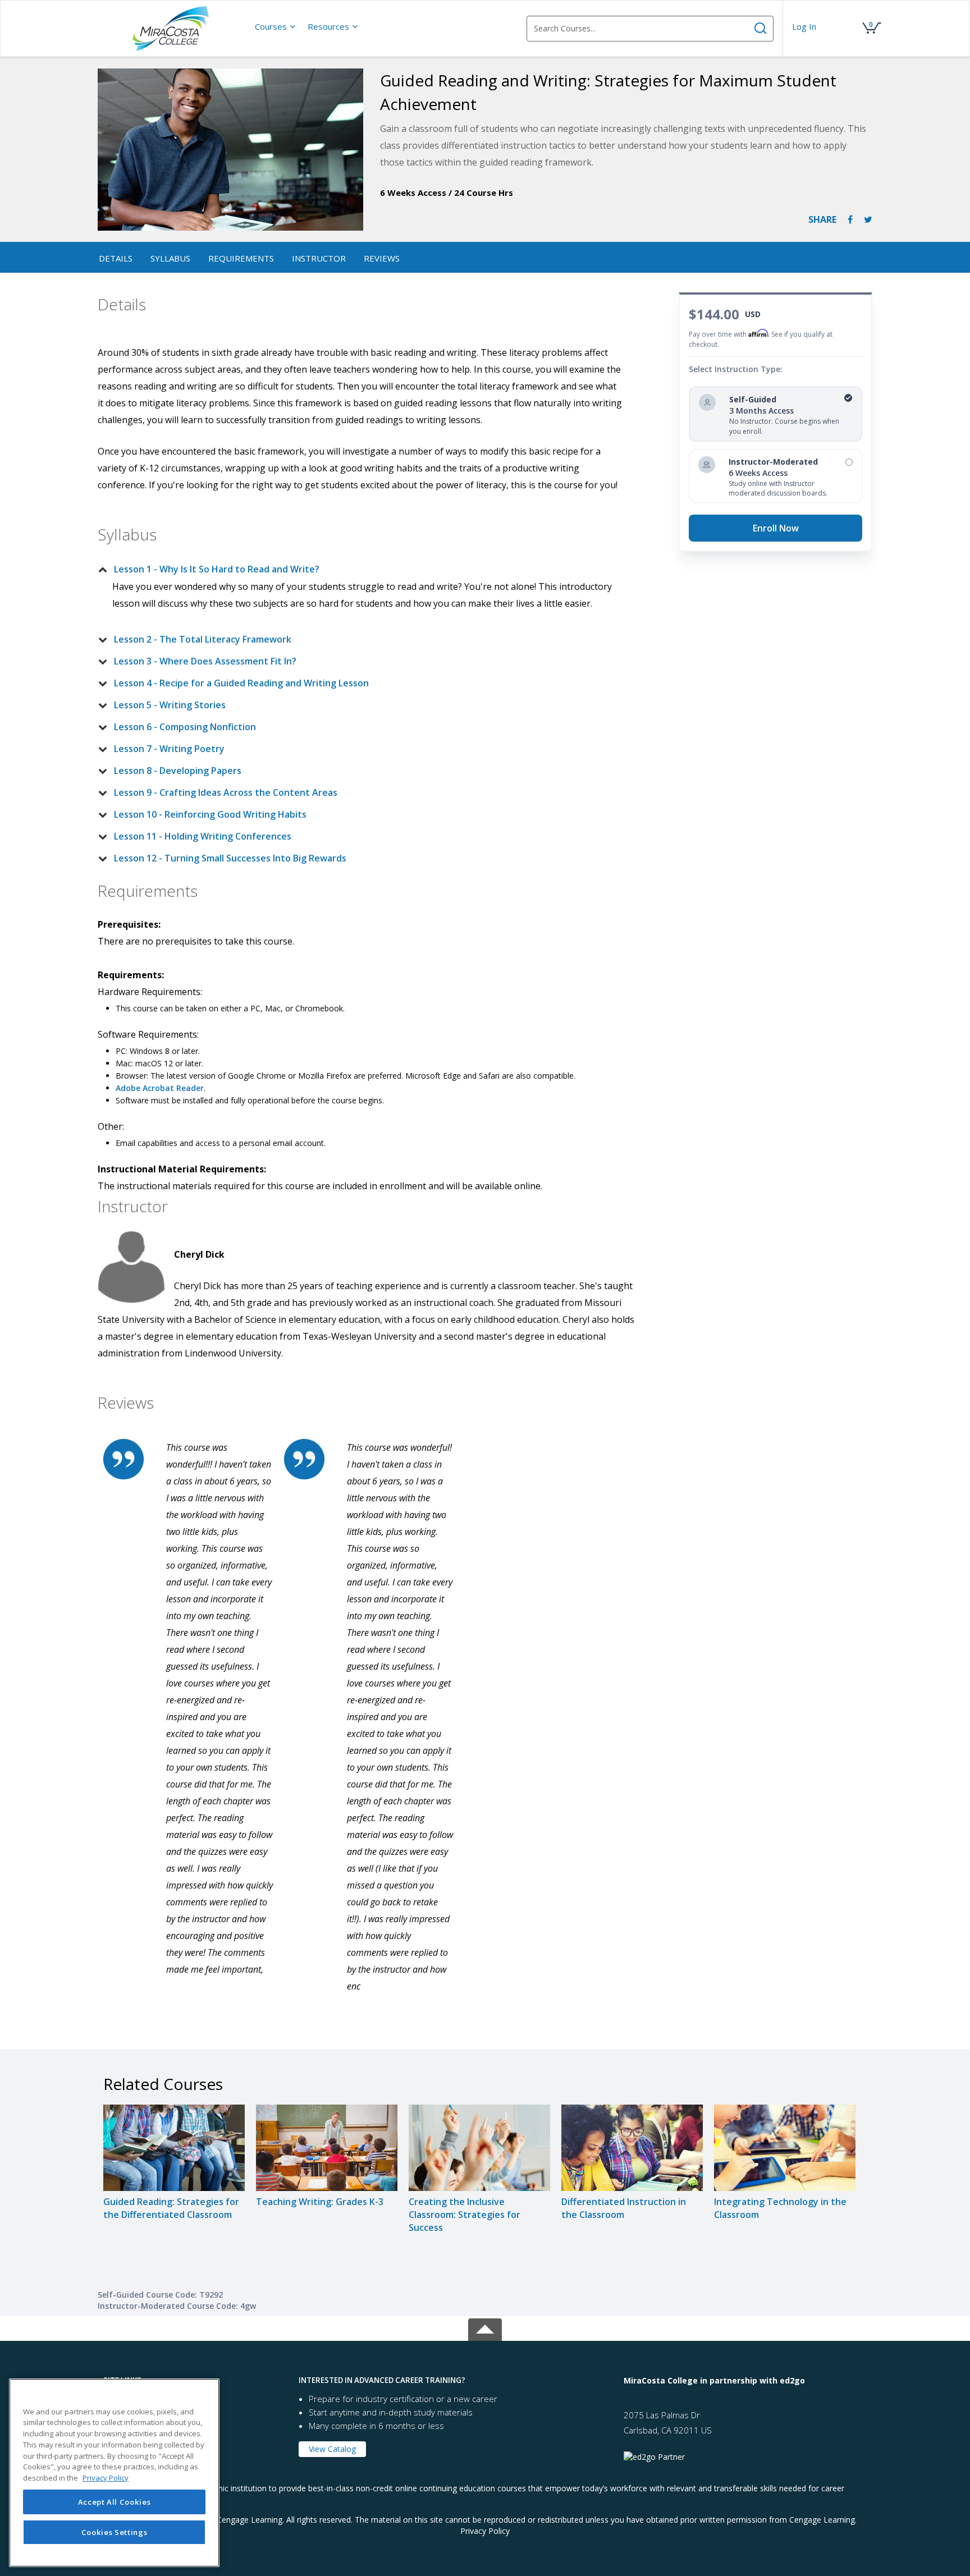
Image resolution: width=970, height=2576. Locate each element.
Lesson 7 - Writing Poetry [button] (169, 749)
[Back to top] (485, 2327)
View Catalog (332, 2449)
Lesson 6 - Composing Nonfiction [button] (185, 727)
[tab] (360, 569)
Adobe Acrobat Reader (160, 1088)
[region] (114, 2473)
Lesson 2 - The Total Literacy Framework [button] (203, 639)
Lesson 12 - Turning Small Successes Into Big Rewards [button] (230, 858)
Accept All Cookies (115, 2502)
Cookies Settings (115, 2532)
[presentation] (276, 26)
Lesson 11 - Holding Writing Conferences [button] (203, 836)
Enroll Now (776, 528)
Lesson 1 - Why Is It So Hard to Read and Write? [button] (217, 569)
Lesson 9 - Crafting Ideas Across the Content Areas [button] (226, 792)
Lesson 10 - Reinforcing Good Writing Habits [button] (210, 814)
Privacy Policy (485, 2531)
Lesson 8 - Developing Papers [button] (178, 771)
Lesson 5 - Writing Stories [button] (170, 705)
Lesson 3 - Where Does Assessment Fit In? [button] (205, 661)
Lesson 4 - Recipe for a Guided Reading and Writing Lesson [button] (241, 683)
